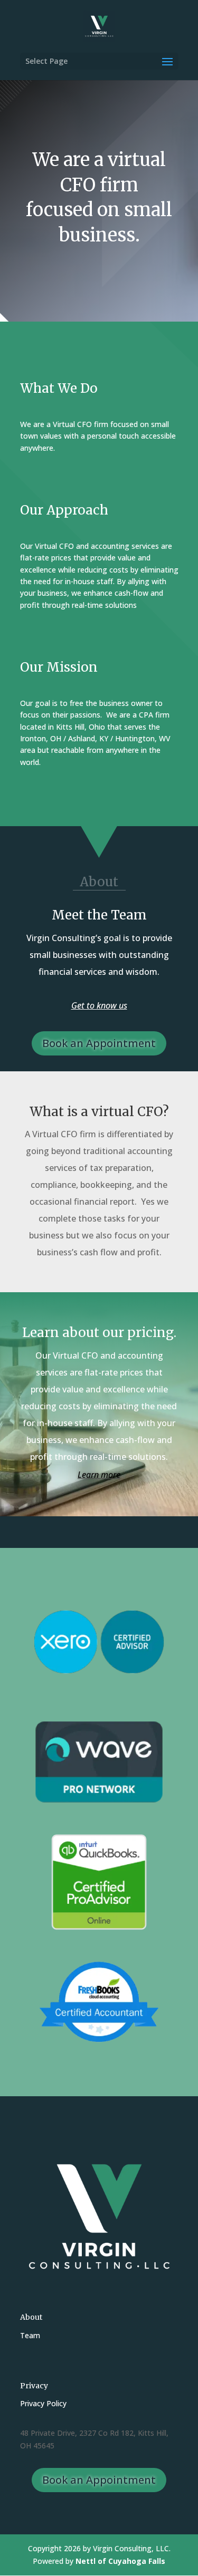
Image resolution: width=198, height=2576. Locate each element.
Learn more (99, 1475)
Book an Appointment (99, 1043)
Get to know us (99, 1005)
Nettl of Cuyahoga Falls (120, 2561)
